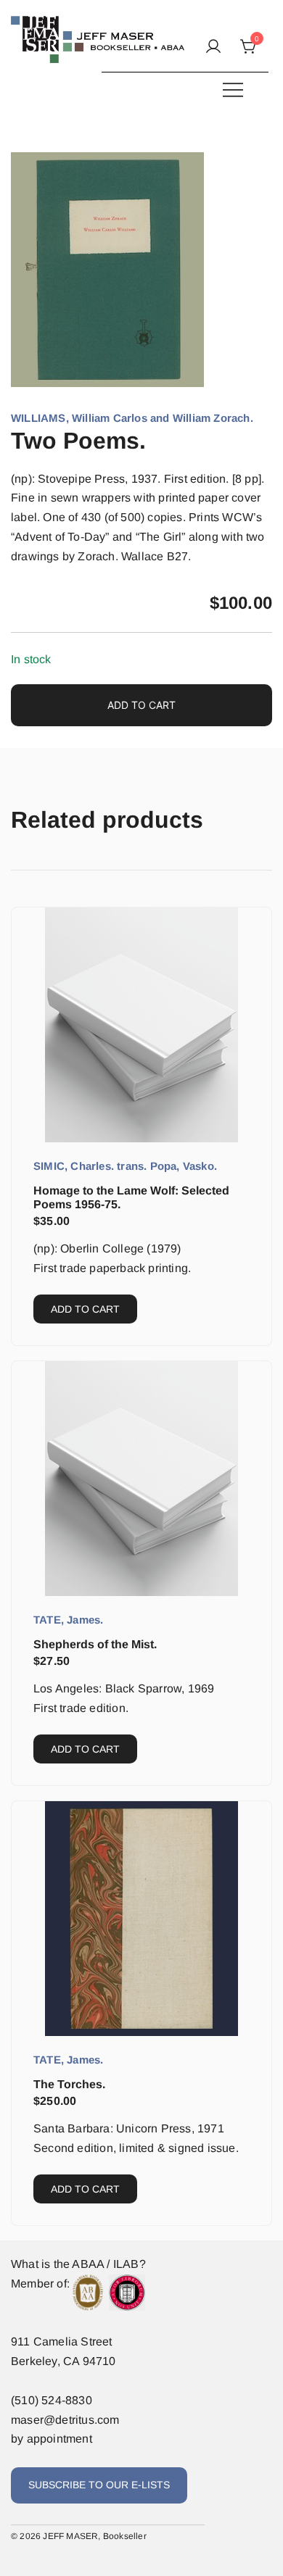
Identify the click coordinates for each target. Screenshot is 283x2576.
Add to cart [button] (85, 1309)
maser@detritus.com (65, 2420)
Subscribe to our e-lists (99, 2485)
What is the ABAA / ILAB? (78, 2264)
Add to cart (141, 705)
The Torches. (69, 2084)
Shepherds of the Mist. (95, 1644)
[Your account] (213, 47)
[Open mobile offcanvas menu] (233, 90)
